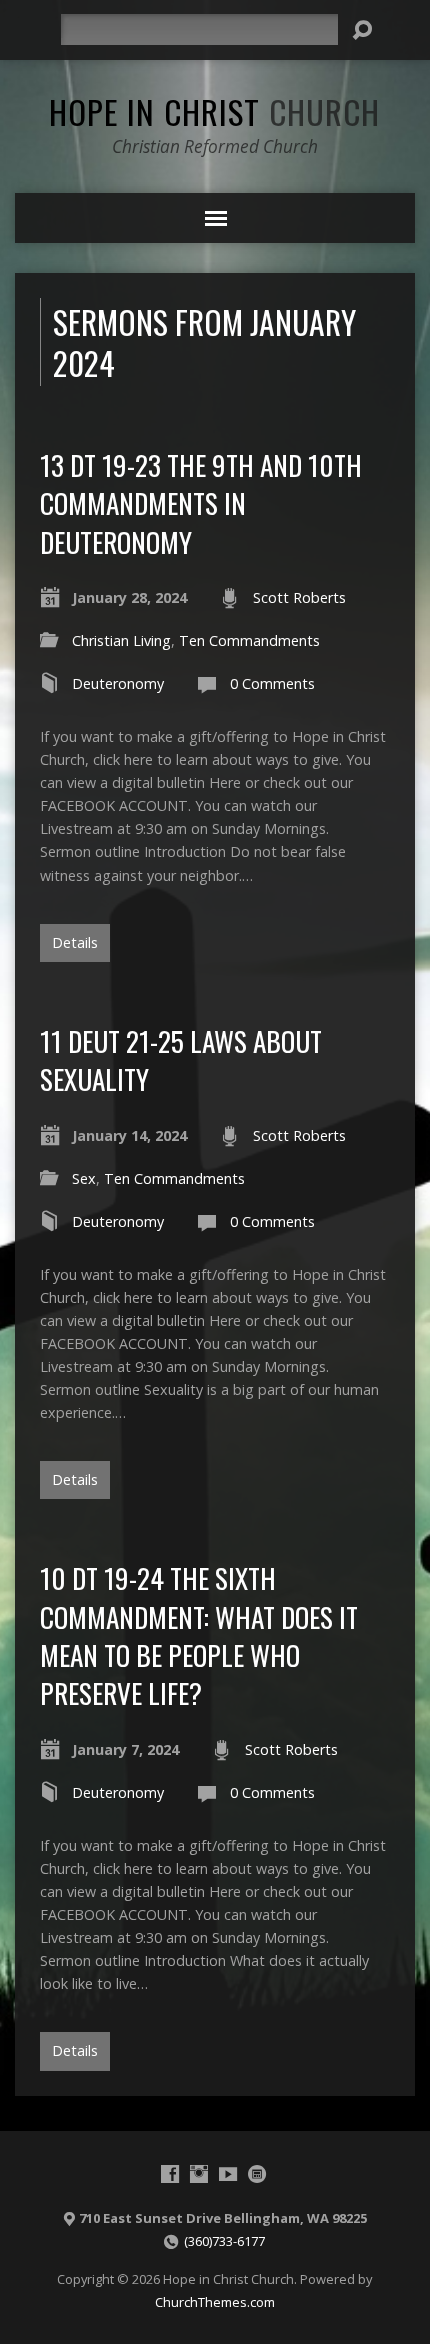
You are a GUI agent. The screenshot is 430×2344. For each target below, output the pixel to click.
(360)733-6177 (224, 2241)
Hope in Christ (214, 111)
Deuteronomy (118, 683)
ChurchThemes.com (215, 2302)
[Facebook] (170, 2174)
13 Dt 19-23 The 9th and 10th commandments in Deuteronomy (201, 503)
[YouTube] (228, 2174)
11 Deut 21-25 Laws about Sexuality (181, 1059)
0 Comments (272, 683)
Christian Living (121, 640)
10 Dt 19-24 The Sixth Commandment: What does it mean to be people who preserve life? (199, 1635)
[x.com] (257, 2174)
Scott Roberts (299, 597)
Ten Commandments (249, 640)
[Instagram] (199, 2174)
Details (75, 942)
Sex (84, 1178)
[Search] (362, 30)
